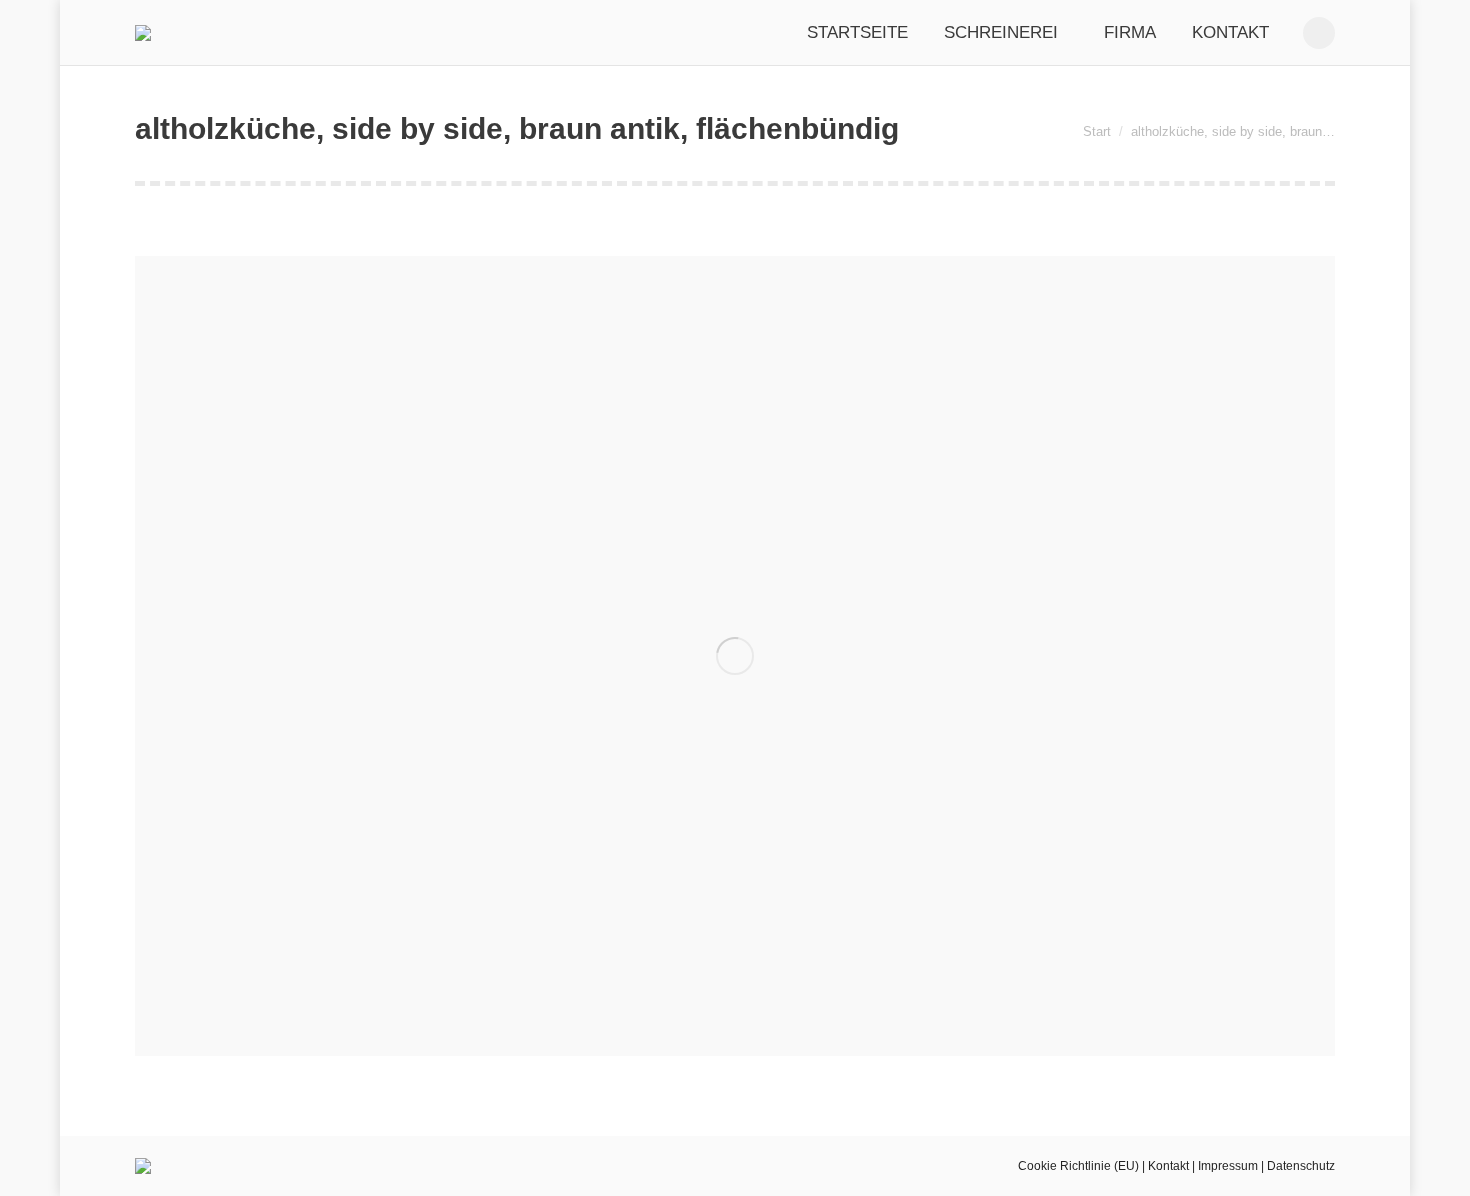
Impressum (1228, 1166)
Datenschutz (1301, 1166)
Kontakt (1168, 1166)
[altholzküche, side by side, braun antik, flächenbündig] (735, 656)
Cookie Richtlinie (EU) (1078, 1166)
